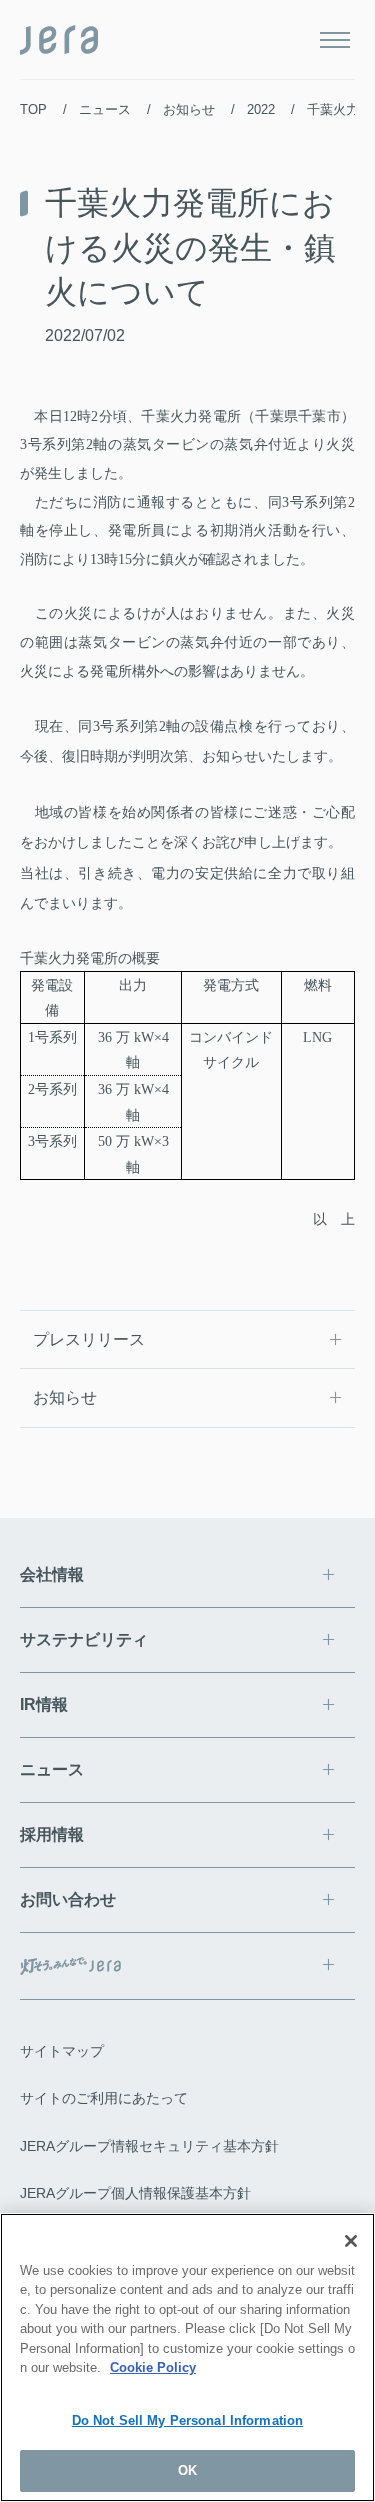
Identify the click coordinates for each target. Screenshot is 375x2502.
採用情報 (52, 1834)
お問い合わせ (68, 1899)
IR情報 (44, 1704)
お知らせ (189, 109)
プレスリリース (89, 1339)
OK (187, 2470)
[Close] (351, 2241)
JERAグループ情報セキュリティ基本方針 (149, 2146)
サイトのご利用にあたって (104, 2098)
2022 (261, 109)
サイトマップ (62, 2051)
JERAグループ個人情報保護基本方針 (135, 2193)
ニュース (105, 109)
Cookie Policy (153, 2367)
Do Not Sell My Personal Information (188, 2420)
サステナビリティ (84, 1639)
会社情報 (52, 1574)
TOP (33, 109)
